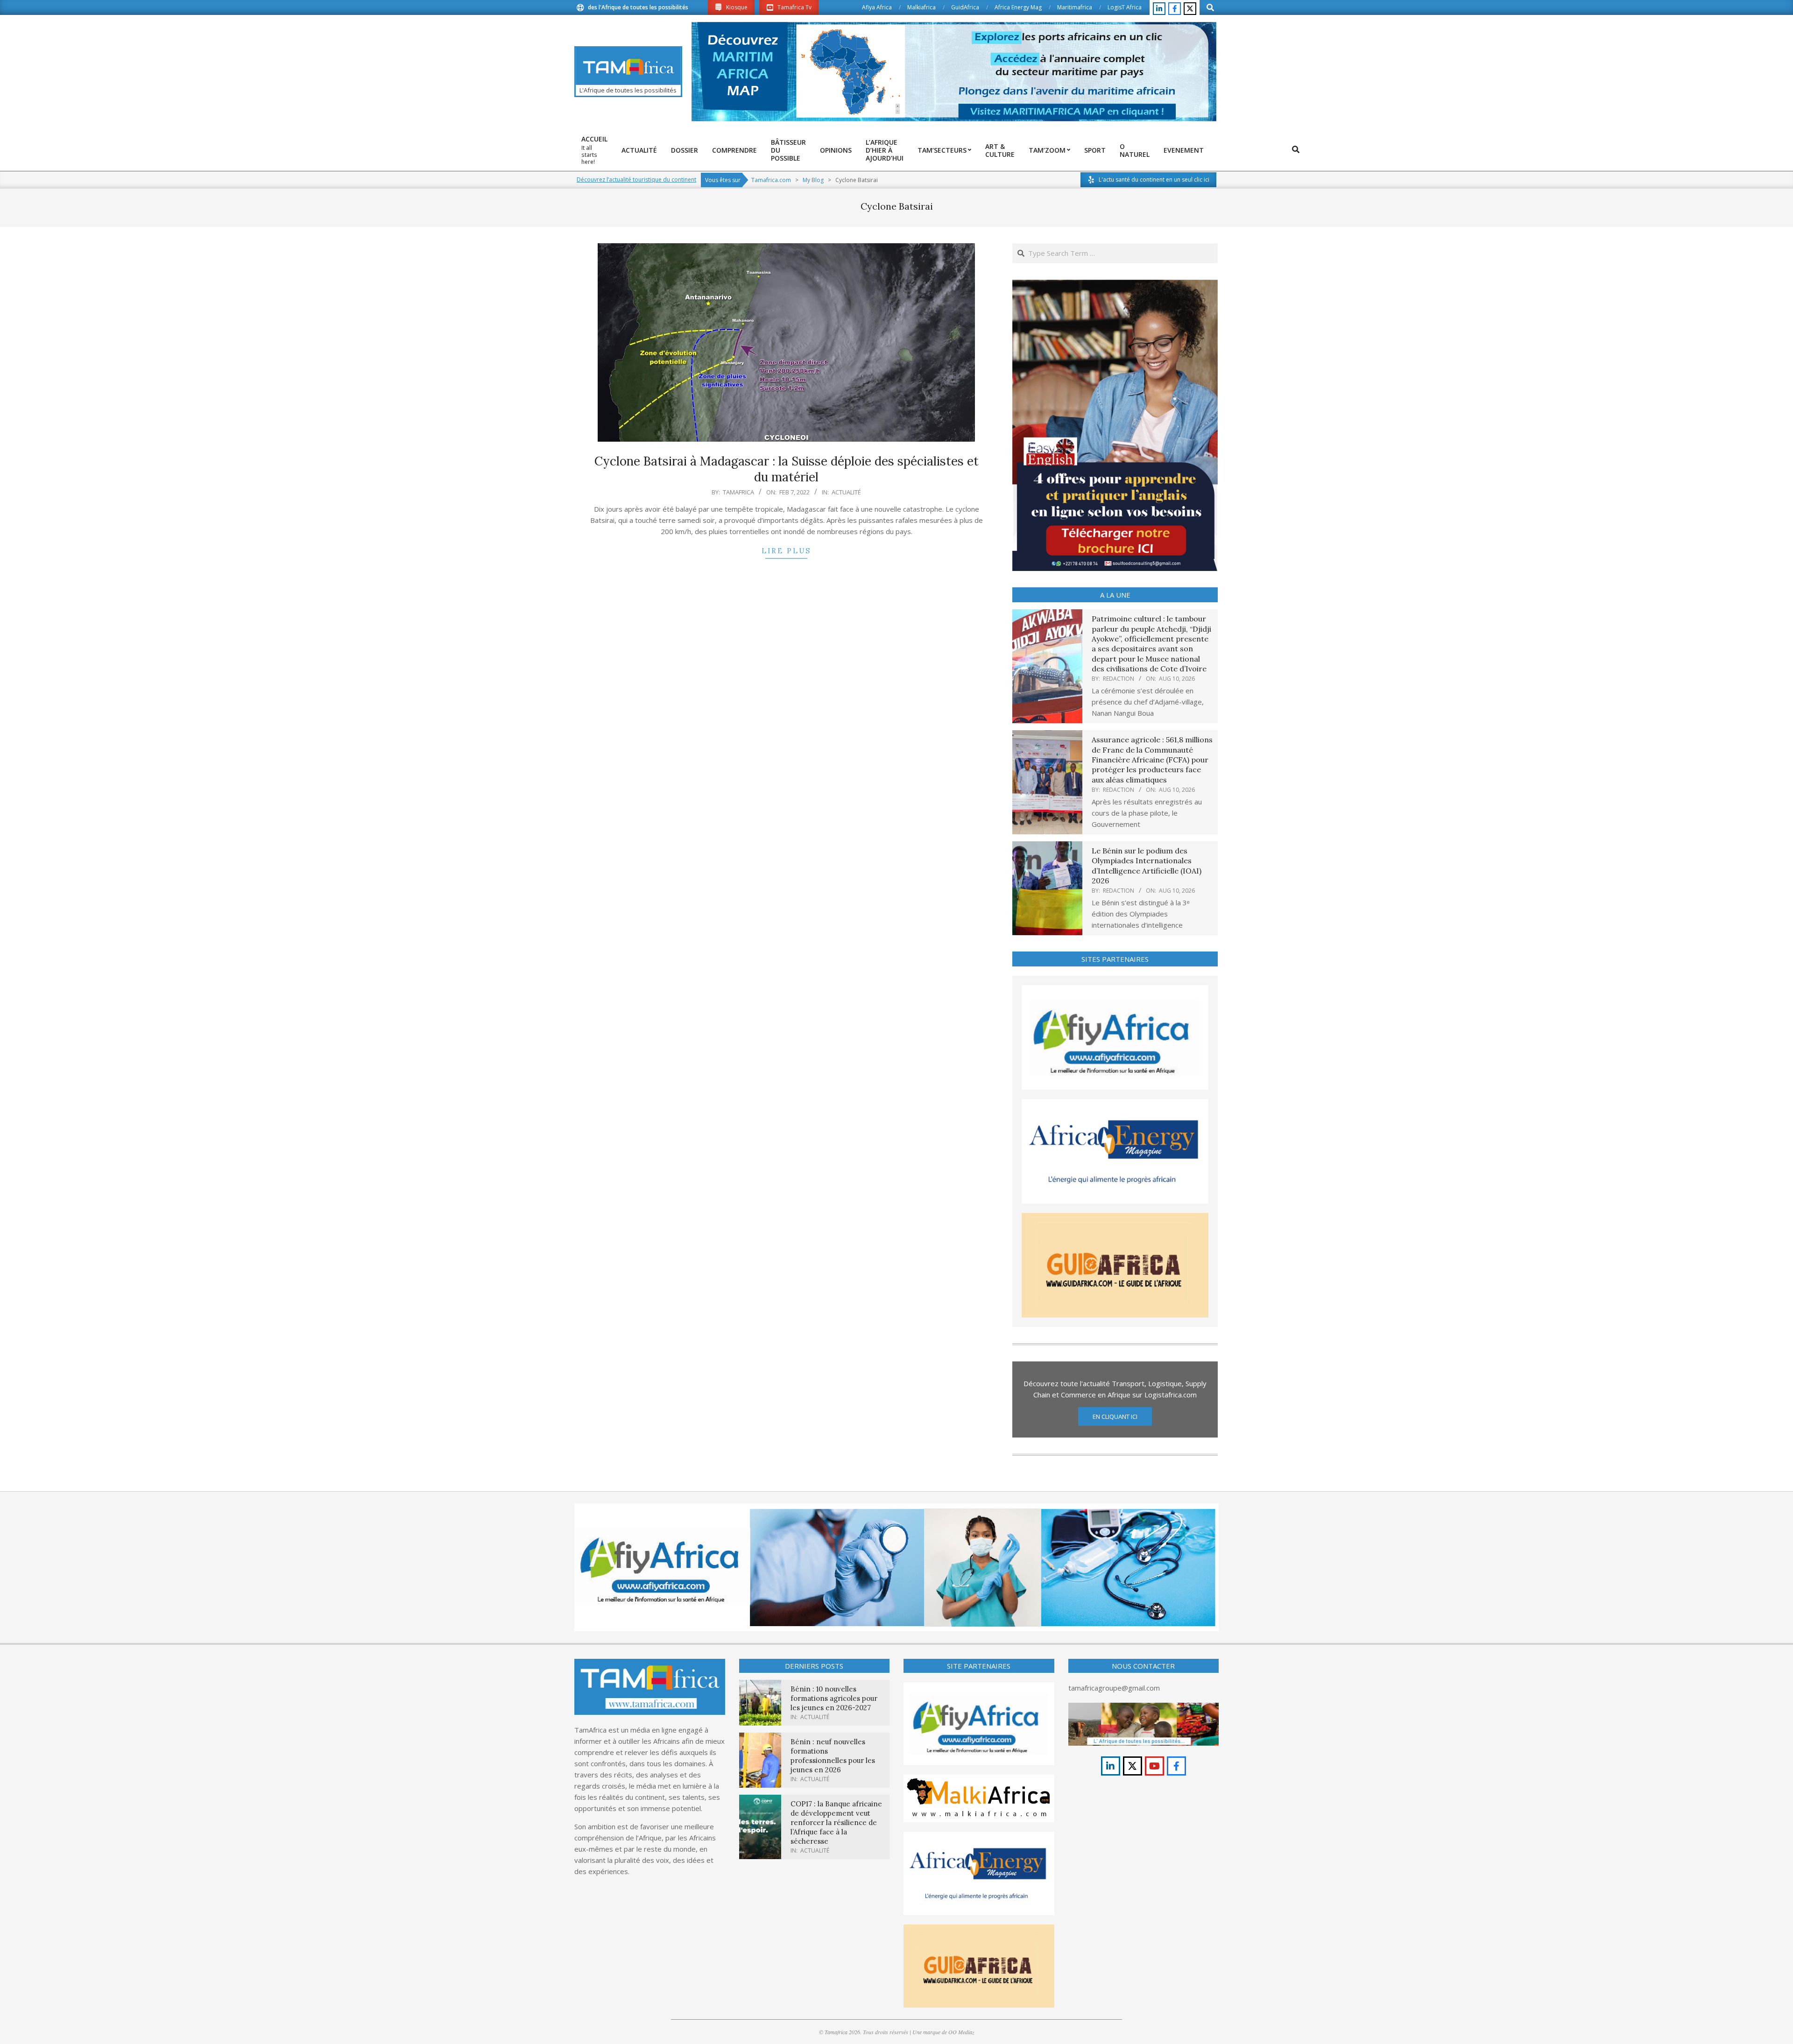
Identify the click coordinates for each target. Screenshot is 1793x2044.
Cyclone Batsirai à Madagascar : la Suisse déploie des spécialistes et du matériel (787, 469)
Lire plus (786, 551)
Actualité (846, 492)
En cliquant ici (1115, 1417)
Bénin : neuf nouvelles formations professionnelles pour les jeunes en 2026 (833, 1756)
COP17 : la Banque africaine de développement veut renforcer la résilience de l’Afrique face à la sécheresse (836, 1822)
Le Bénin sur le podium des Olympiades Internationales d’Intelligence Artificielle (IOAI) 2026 (1147, 866)
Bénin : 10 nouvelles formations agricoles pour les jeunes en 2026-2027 (834, 1698)
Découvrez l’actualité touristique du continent (636, 180)
